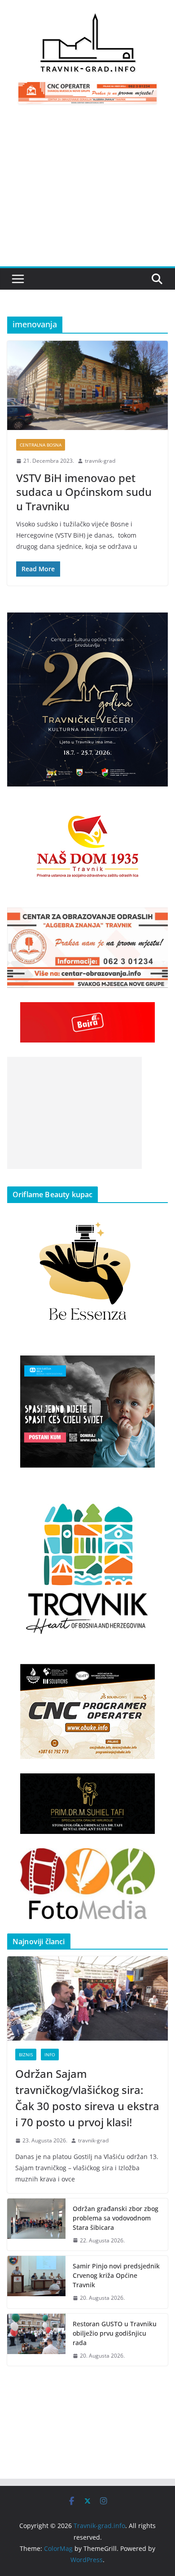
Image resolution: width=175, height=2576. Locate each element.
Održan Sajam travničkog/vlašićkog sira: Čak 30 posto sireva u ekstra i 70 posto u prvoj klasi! (87, 2098)
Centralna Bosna (41, 445)
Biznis (26, 2055)
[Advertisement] (87, 191)
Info (50, 2055)
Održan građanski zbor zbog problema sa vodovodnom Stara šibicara (116, 2218)
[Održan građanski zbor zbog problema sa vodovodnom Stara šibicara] (36, 2225)
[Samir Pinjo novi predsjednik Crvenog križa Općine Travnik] (36, 2282)
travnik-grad (100, 461)
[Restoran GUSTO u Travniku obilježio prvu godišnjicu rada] (36, 2340)
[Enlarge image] (156, 624)
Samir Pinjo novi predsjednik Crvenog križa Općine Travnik (116, 2275)
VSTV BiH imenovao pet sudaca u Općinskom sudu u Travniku (84, 492)
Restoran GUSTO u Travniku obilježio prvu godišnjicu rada (115, 2333)
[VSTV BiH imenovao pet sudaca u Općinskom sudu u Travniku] (87, 385)
